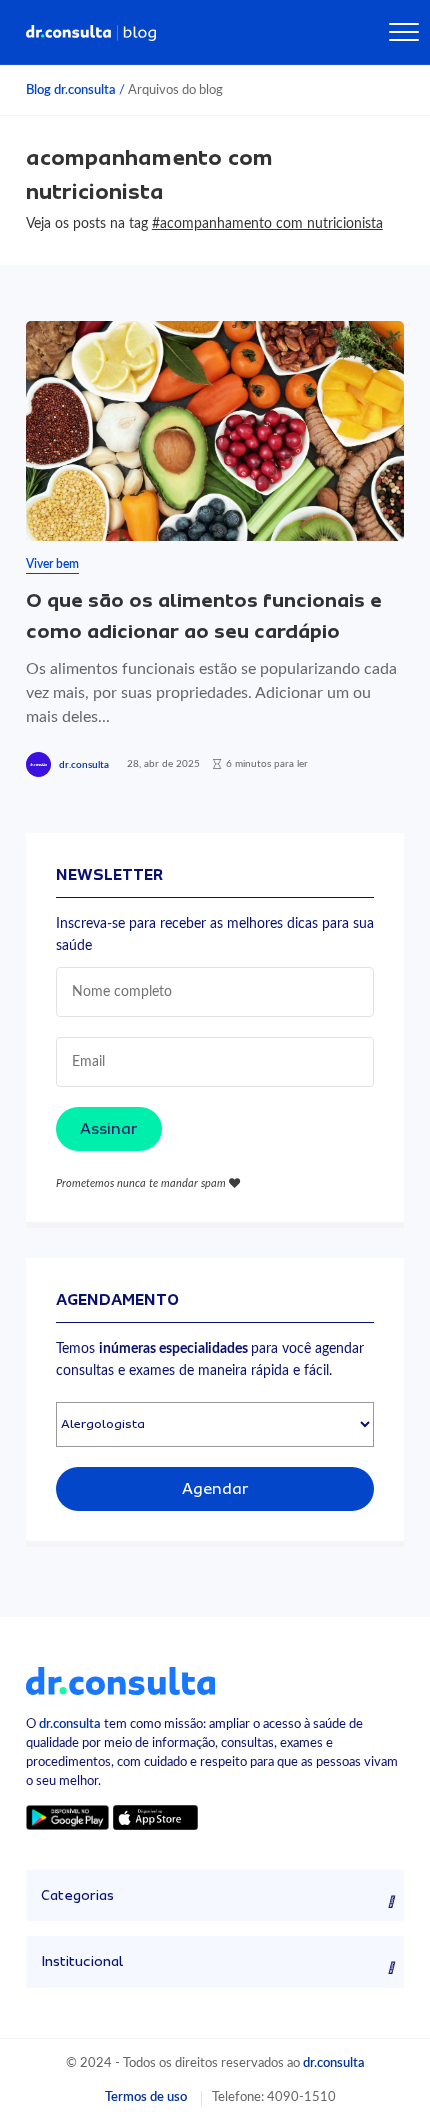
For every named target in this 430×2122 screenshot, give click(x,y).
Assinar (109, 1129)
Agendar (215, 1489)
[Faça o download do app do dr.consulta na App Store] (155, 1816)
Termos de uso (146, 2097)
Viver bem (52, 564)
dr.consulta (84, 765)
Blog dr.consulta (71, 90)
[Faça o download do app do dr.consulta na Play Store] (67, 1816)
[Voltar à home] (120, 1680)
